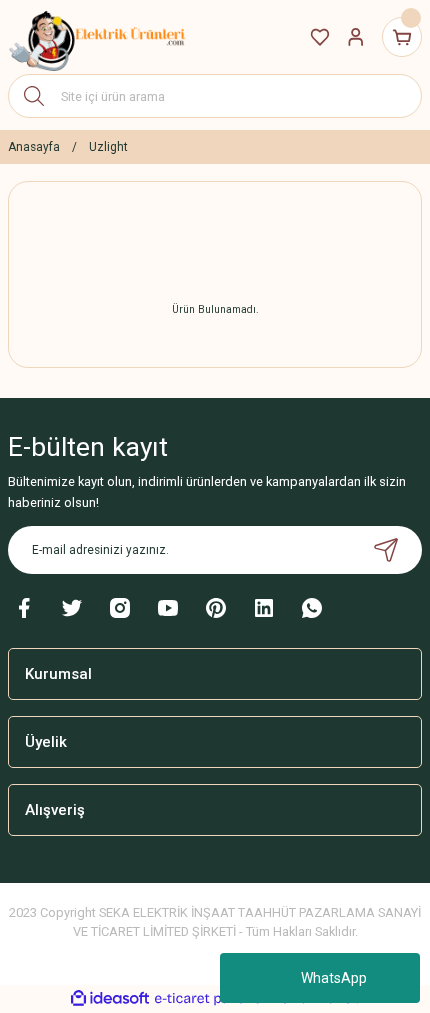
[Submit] (386, 550)
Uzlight (108, 147)
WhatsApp (334, 978)
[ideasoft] (110, 999)
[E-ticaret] (212, 998)
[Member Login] (356, 37)
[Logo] (98, 37)
